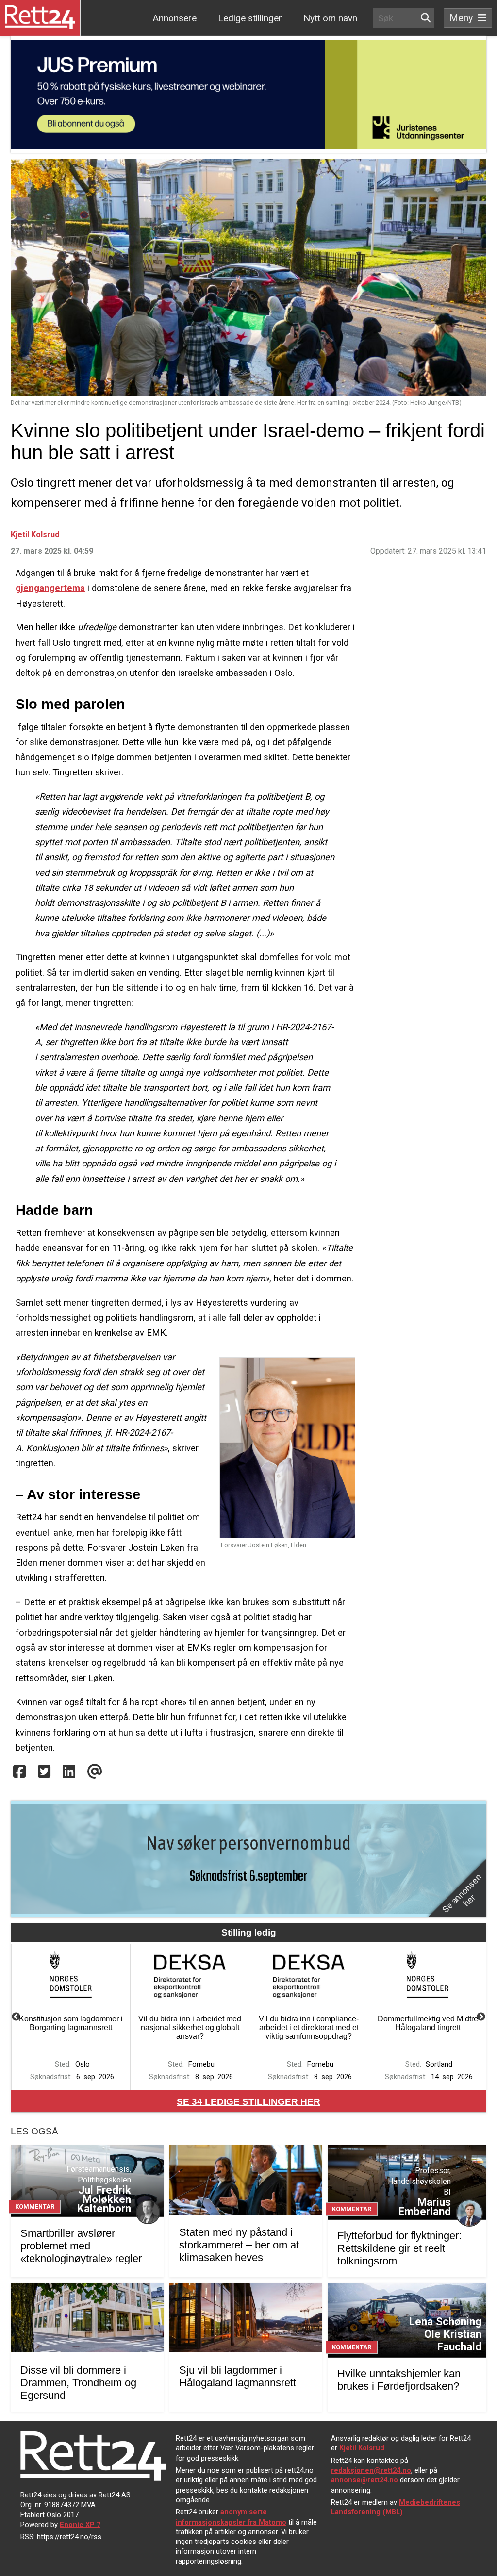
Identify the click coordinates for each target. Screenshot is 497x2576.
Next (481, 2017)
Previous (16, 2017)
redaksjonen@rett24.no (371, 2470)
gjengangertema (50, 588)
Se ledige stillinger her (248, 2102)
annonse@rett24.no (364, 2480)
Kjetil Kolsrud (35, 534)
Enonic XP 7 (80, 2525)
